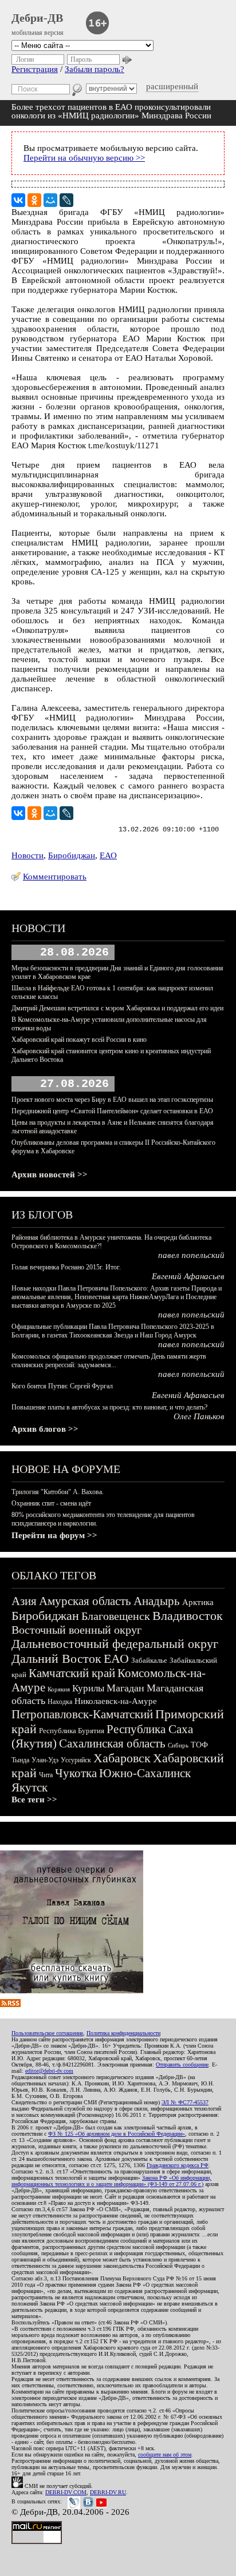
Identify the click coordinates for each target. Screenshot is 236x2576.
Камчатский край (72, 1673)
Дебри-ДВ (37, 18)
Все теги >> (34, 1799)
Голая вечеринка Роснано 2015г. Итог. (66, 1267)
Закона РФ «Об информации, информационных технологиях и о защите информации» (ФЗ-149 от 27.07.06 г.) (111, 2181)
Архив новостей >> (50, 1174)
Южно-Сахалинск (145, 1773)
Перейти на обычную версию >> (84, 158)
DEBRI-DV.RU (108, 2492)
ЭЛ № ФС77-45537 (185, 2102)
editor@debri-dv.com (49, 2071)
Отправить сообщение (182, 2065)
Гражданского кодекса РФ (178, 2165)
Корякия (59, 1689)
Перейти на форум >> (54, 1535)
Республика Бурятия (72, 1731)
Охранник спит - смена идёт (51, 1503)
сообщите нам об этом (165, 2454)
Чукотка (76, 1773)
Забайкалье (149, 1660)
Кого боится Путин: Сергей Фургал (62, 1386)
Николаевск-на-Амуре (116, 1701)
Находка (60, 1702)
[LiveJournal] (66, 200)
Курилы (88, 1688)
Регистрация (35, 69)
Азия (24, 1601)
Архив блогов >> (45, 1429)
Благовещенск (116, 1616)
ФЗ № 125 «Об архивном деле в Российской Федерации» (117, 2134)
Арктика (198, 1602)
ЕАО (108, 855)
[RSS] (10, 2004)
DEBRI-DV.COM (66, 2492)
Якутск (29, 1787)
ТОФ (199, 1745)
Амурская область (85, 1601)
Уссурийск (76, 1760)
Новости (27, 855)
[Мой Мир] (50, 200)
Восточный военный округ (76, 1630)
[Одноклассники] (34, 200)
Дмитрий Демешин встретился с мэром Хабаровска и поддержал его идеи (117, 1008)
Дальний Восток (56, 1659)
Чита (46, 1775)
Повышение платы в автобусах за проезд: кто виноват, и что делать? (109, 1407)
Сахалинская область (112, 1743)
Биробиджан (72, 855)
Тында (20, 1760)
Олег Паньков (199, 1416)
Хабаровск (122, 1758)
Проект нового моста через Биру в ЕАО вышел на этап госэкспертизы (112, 1100)
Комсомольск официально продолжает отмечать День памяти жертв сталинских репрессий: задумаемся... (109, 1361)
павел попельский (191, 1255)
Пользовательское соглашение (47, 2033)
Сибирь (178, 1745)
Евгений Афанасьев (188, 1276)
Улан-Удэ (45, 1760)
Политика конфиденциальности (123, 2033)
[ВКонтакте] (18, 200)
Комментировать (55, 877)
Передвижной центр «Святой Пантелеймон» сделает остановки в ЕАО (112, 1111)
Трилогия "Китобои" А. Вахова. (58, 1492)
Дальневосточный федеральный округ (115, 1644)
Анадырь (157, 1601)
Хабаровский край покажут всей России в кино (79, 1040)
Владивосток (188, 1616)
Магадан (125, 1688)
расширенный (172, 86)
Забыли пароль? (95, 69)
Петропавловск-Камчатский (82, 1714)
